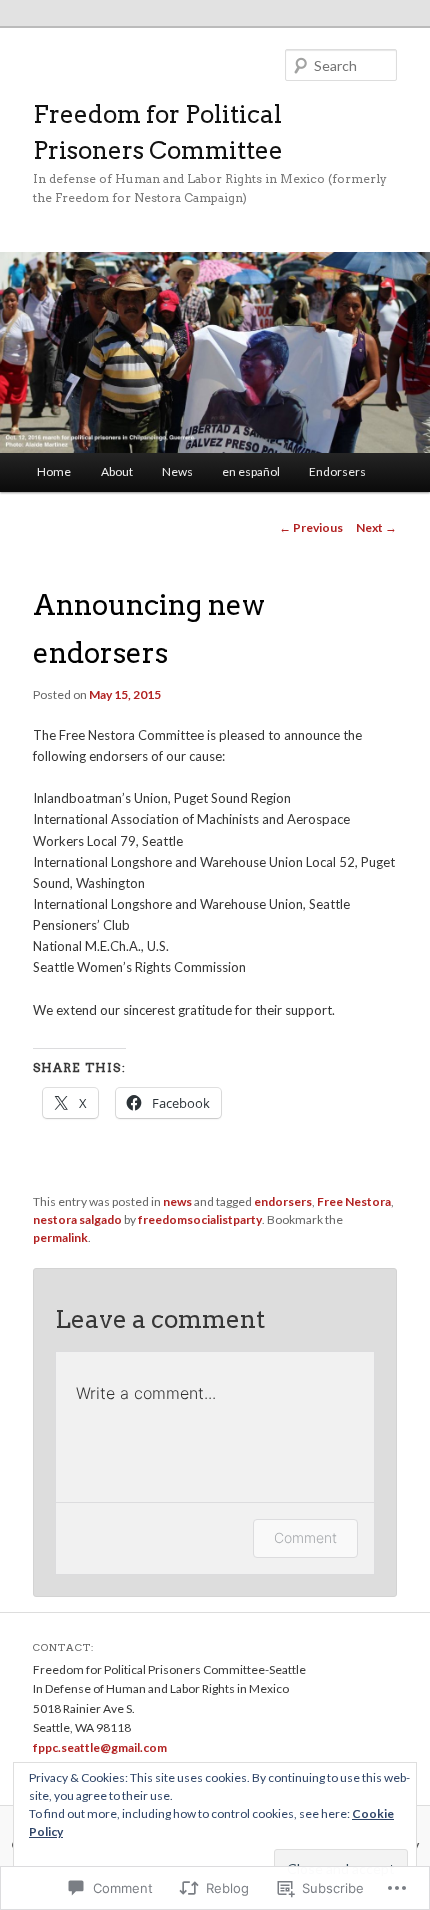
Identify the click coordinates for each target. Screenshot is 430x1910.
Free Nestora (354, 1201)
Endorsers (337, 471)
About (117, 471)
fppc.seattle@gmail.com (100, 1747)
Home (54, 471)
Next (376, 527)
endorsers (283, 1201)
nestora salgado (77, 1219)
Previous (311, 527)
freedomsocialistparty (200, 1219)
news (177, 1201)
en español (251, 471)
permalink (60, 1237)
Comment (305, 1537)
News (177, 471)
